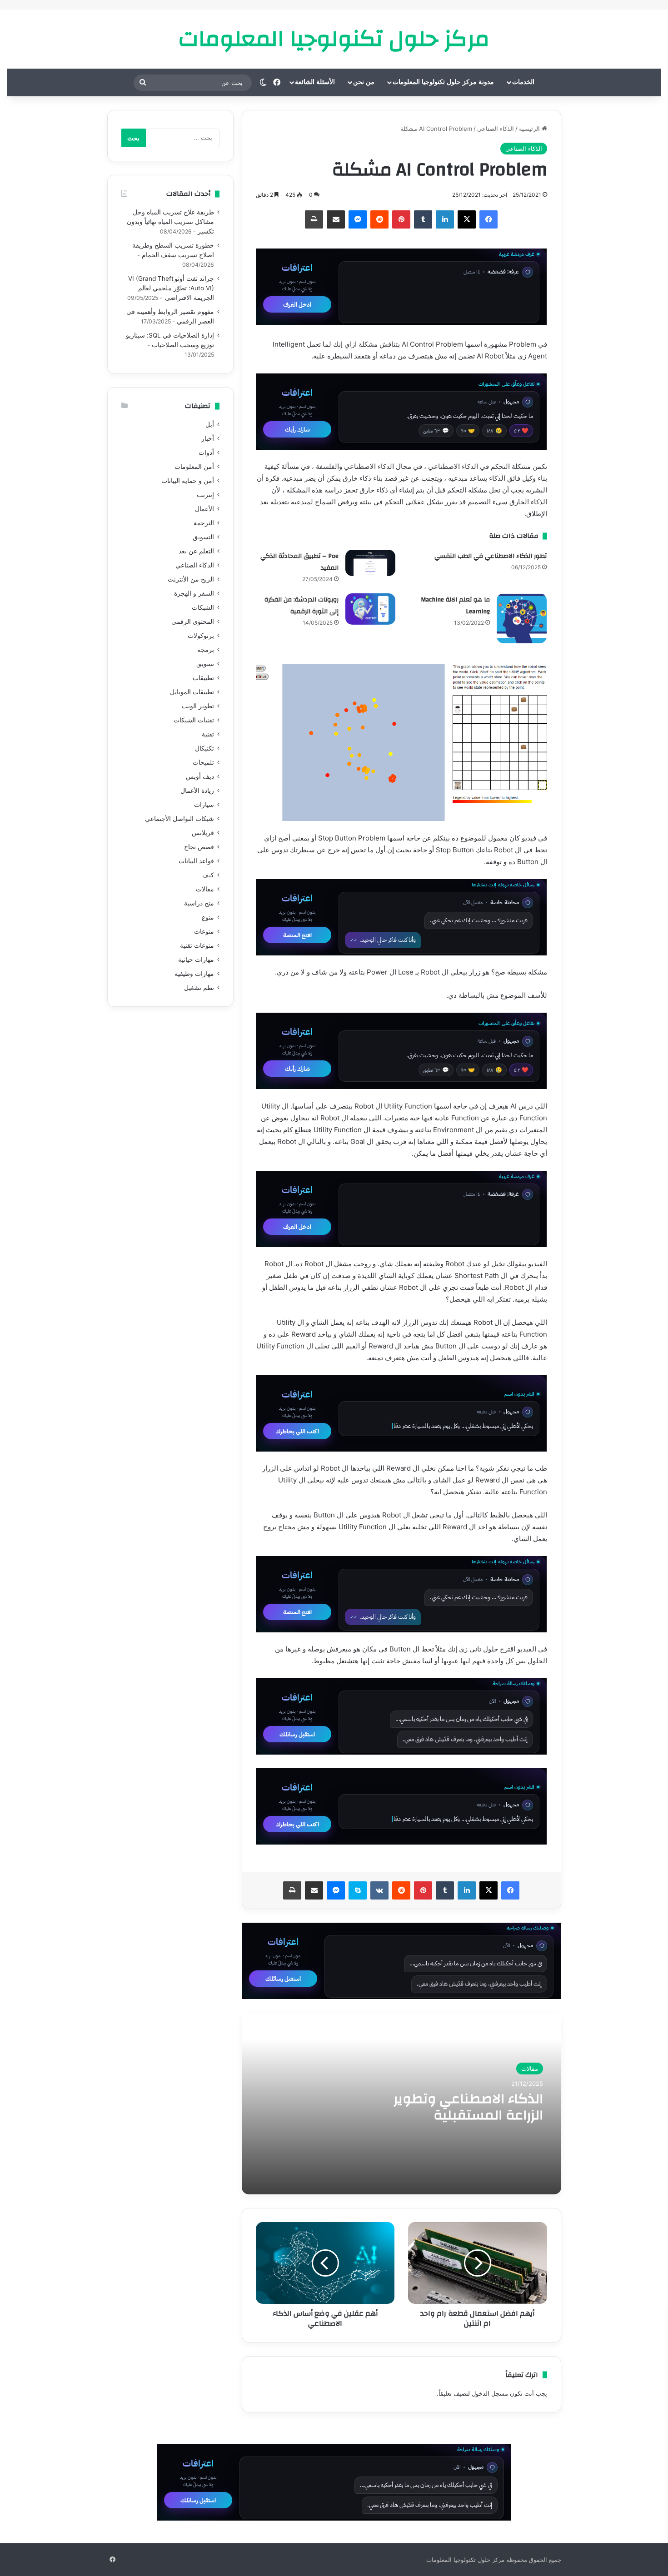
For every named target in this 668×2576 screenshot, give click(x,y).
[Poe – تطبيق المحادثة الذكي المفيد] (370, 563)
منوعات (204, 931)
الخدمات (523, 82)
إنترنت (205, 495)
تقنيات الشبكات (194, 720)
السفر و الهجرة (194, 593)
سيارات (204, 805)
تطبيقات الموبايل (192, 692)
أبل (210, 424)
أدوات (206, 453)
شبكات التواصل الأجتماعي (179, 819)
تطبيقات (203, 678)
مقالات (530, 2069)
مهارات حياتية (196, 960)
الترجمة (204, 523)
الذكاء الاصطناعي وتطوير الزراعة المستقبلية (468, 2107)
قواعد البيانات (196, 861)
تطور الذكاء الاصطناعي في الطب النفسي (491, 556)
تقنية (208, 734)
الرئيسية (530, 129)
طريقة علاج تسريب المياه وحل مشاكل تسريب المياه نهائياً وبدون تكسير (170, 222)
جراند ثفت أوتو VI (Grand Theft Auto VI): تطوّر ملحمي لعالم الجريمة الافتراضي (171, 288)
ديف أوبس (200, 776)
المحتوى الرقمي (193, 622)
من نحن (364, 82)
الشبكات (203, 607)
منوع (208, 917)
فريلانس (203, 833)
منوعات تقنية (197, 945)
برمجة (206, 650)
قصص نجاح (199, 847)
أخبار (208, 438)
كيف (208, 875)
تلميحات (203, 762)
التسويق (203, 537)
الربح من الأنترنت (191, 579)
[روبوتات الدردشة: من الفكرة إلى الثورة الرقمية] (370, 609)
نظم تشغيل (199, 988)
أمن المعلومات (194, 467)
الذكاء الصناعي (496, 129)
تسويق (205, 664)
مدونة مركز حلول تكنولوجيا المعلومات (443, 82)
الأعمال (204, 509)
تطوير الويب (198, 706)
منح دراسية (199, 903)
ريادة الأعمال (197, 791)
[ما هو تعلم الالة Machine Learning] (522, 618)
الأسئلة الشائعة (315, 82)
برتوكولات (201, 636)
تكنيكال (204, 748)
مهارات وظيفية (194, 974)
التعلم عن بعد (196, 551)
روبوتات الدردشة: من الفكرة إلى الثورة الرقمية (302, 606)
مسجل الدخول (490, 2393)
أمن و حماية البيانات (188, 481)
